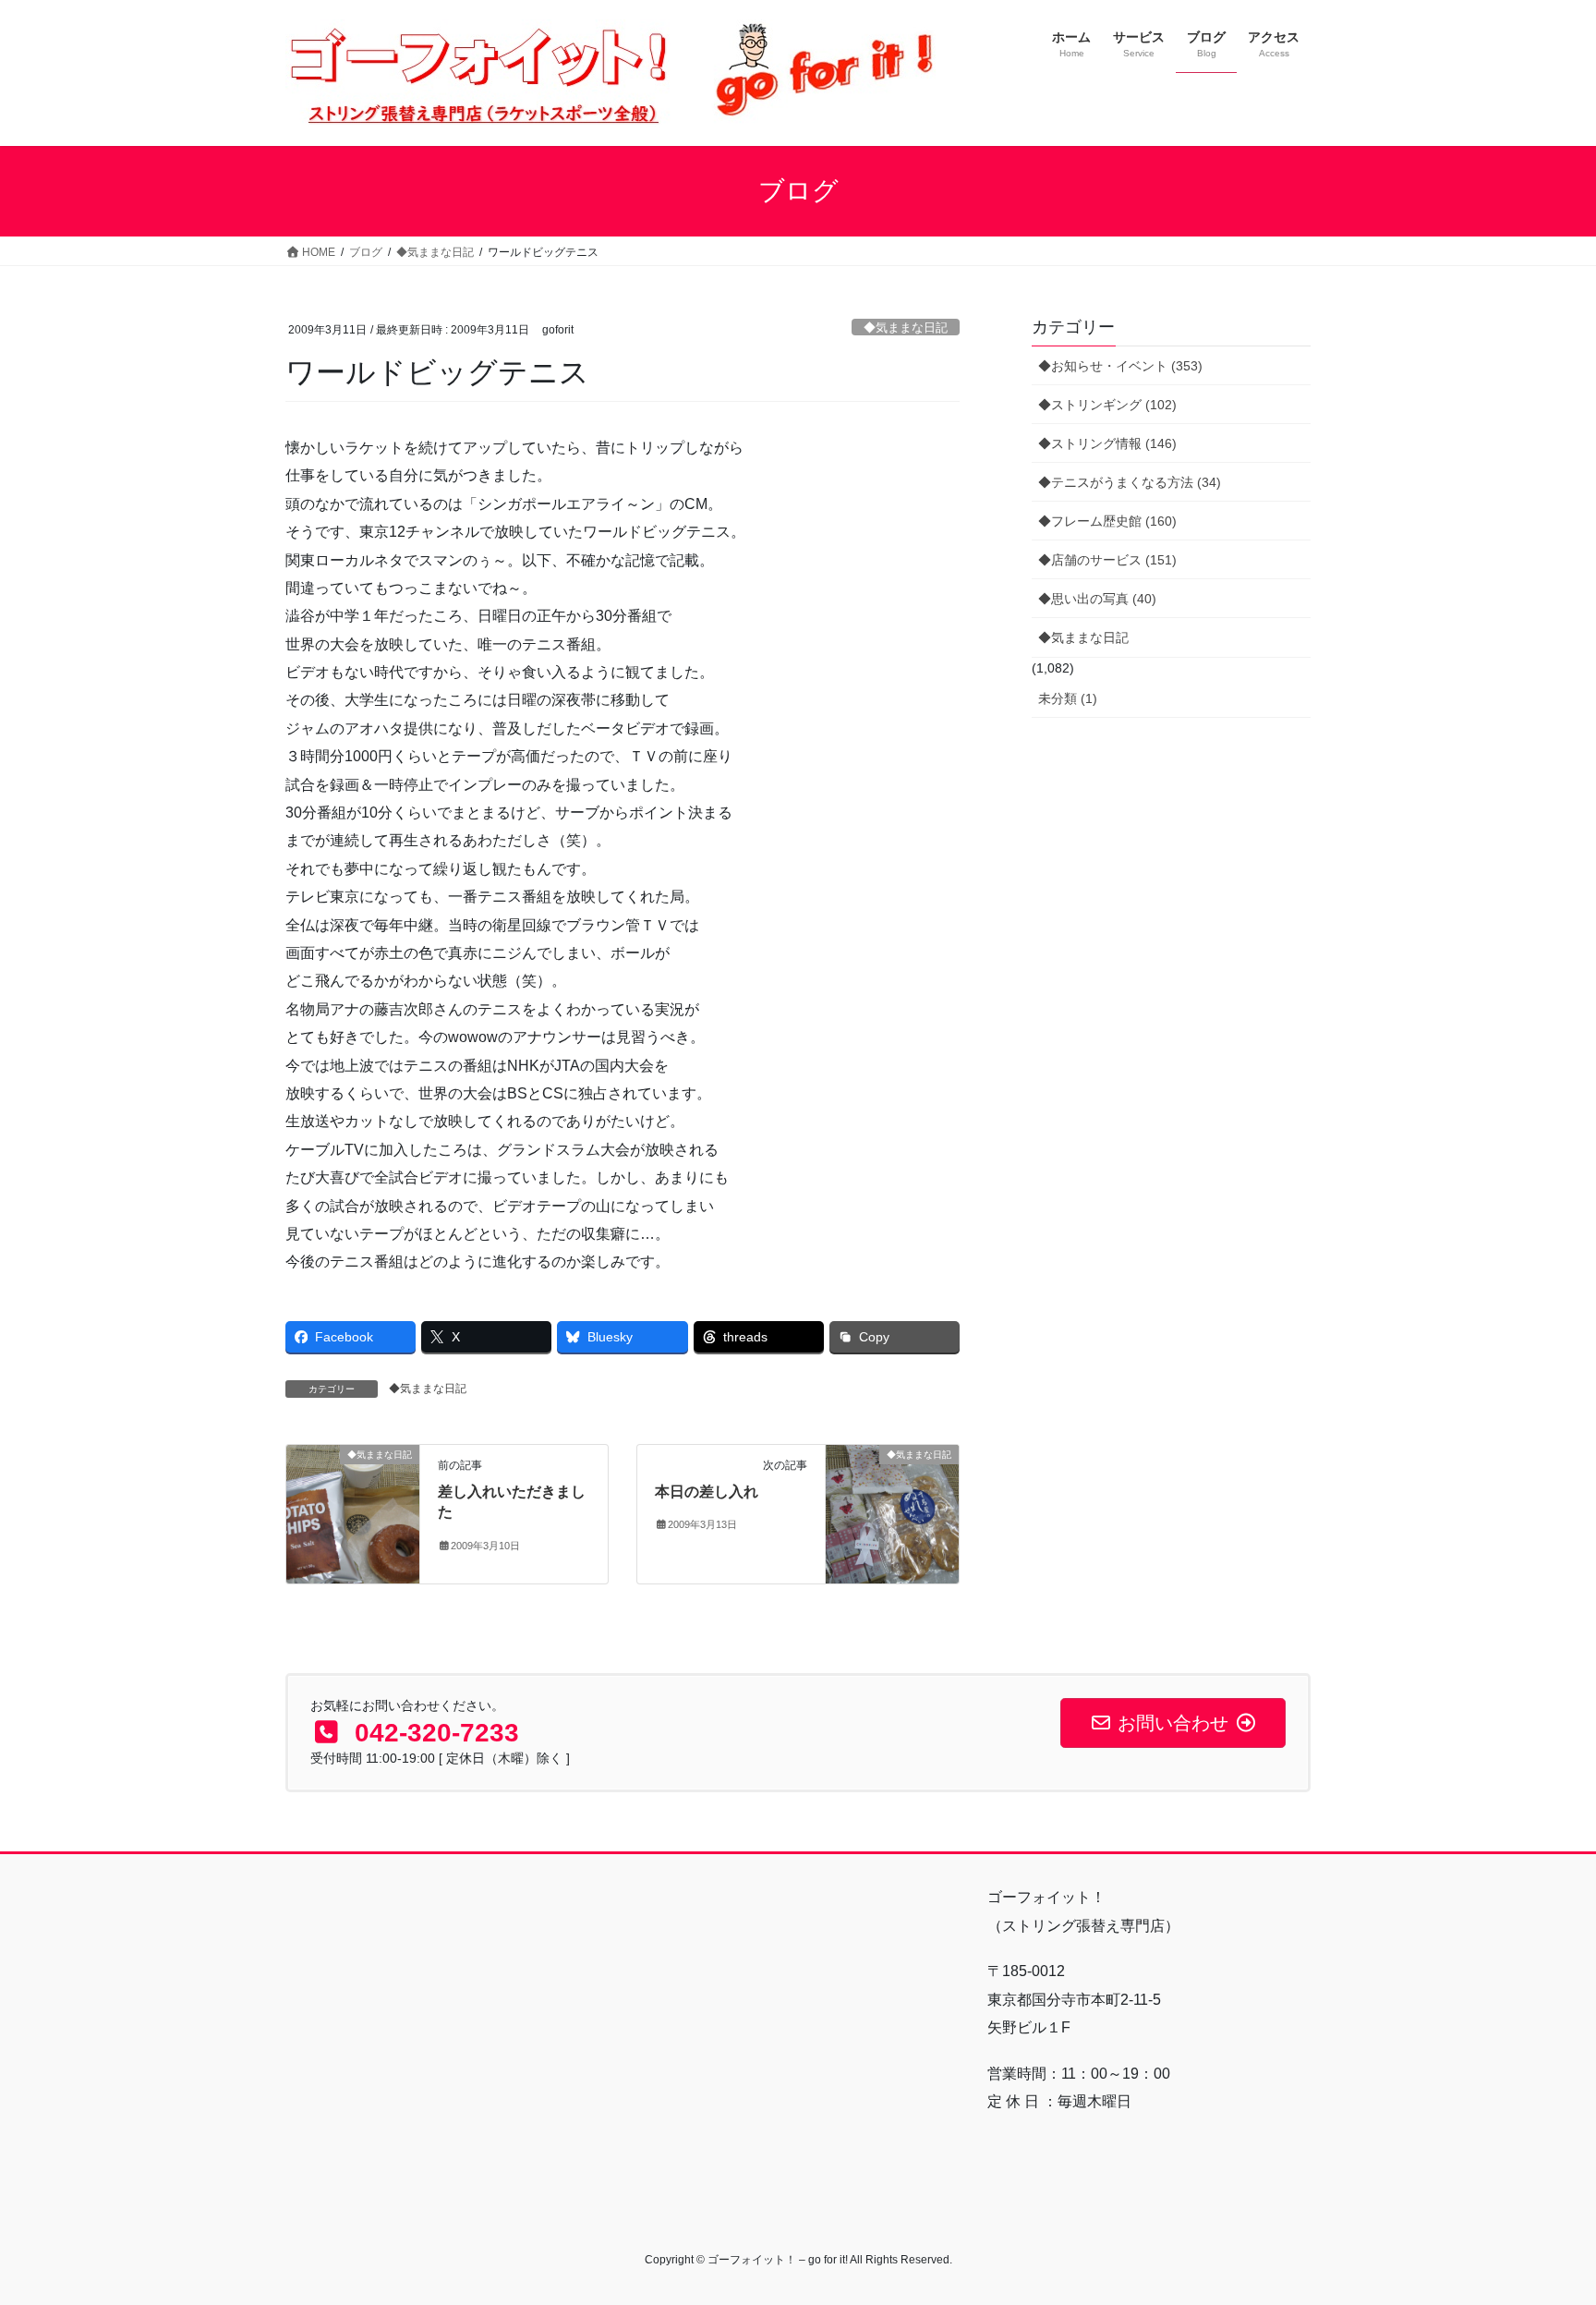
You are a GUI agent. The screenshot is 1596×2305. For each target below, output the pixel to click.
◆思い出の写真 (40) (1097, 599)
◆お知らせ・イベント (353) (1120, 366)
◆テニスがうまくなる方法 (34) (1130, 482)
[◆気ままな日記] (353, 1513)
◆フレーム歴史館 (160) (1107, 521)
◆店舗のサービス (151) (1107, 560)
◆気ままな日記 (906, 328)
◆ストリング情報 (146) (1107, 443)
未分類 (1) (1068, 698)
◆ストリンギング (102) (1107, 405)
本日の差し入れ (707, 1492)
